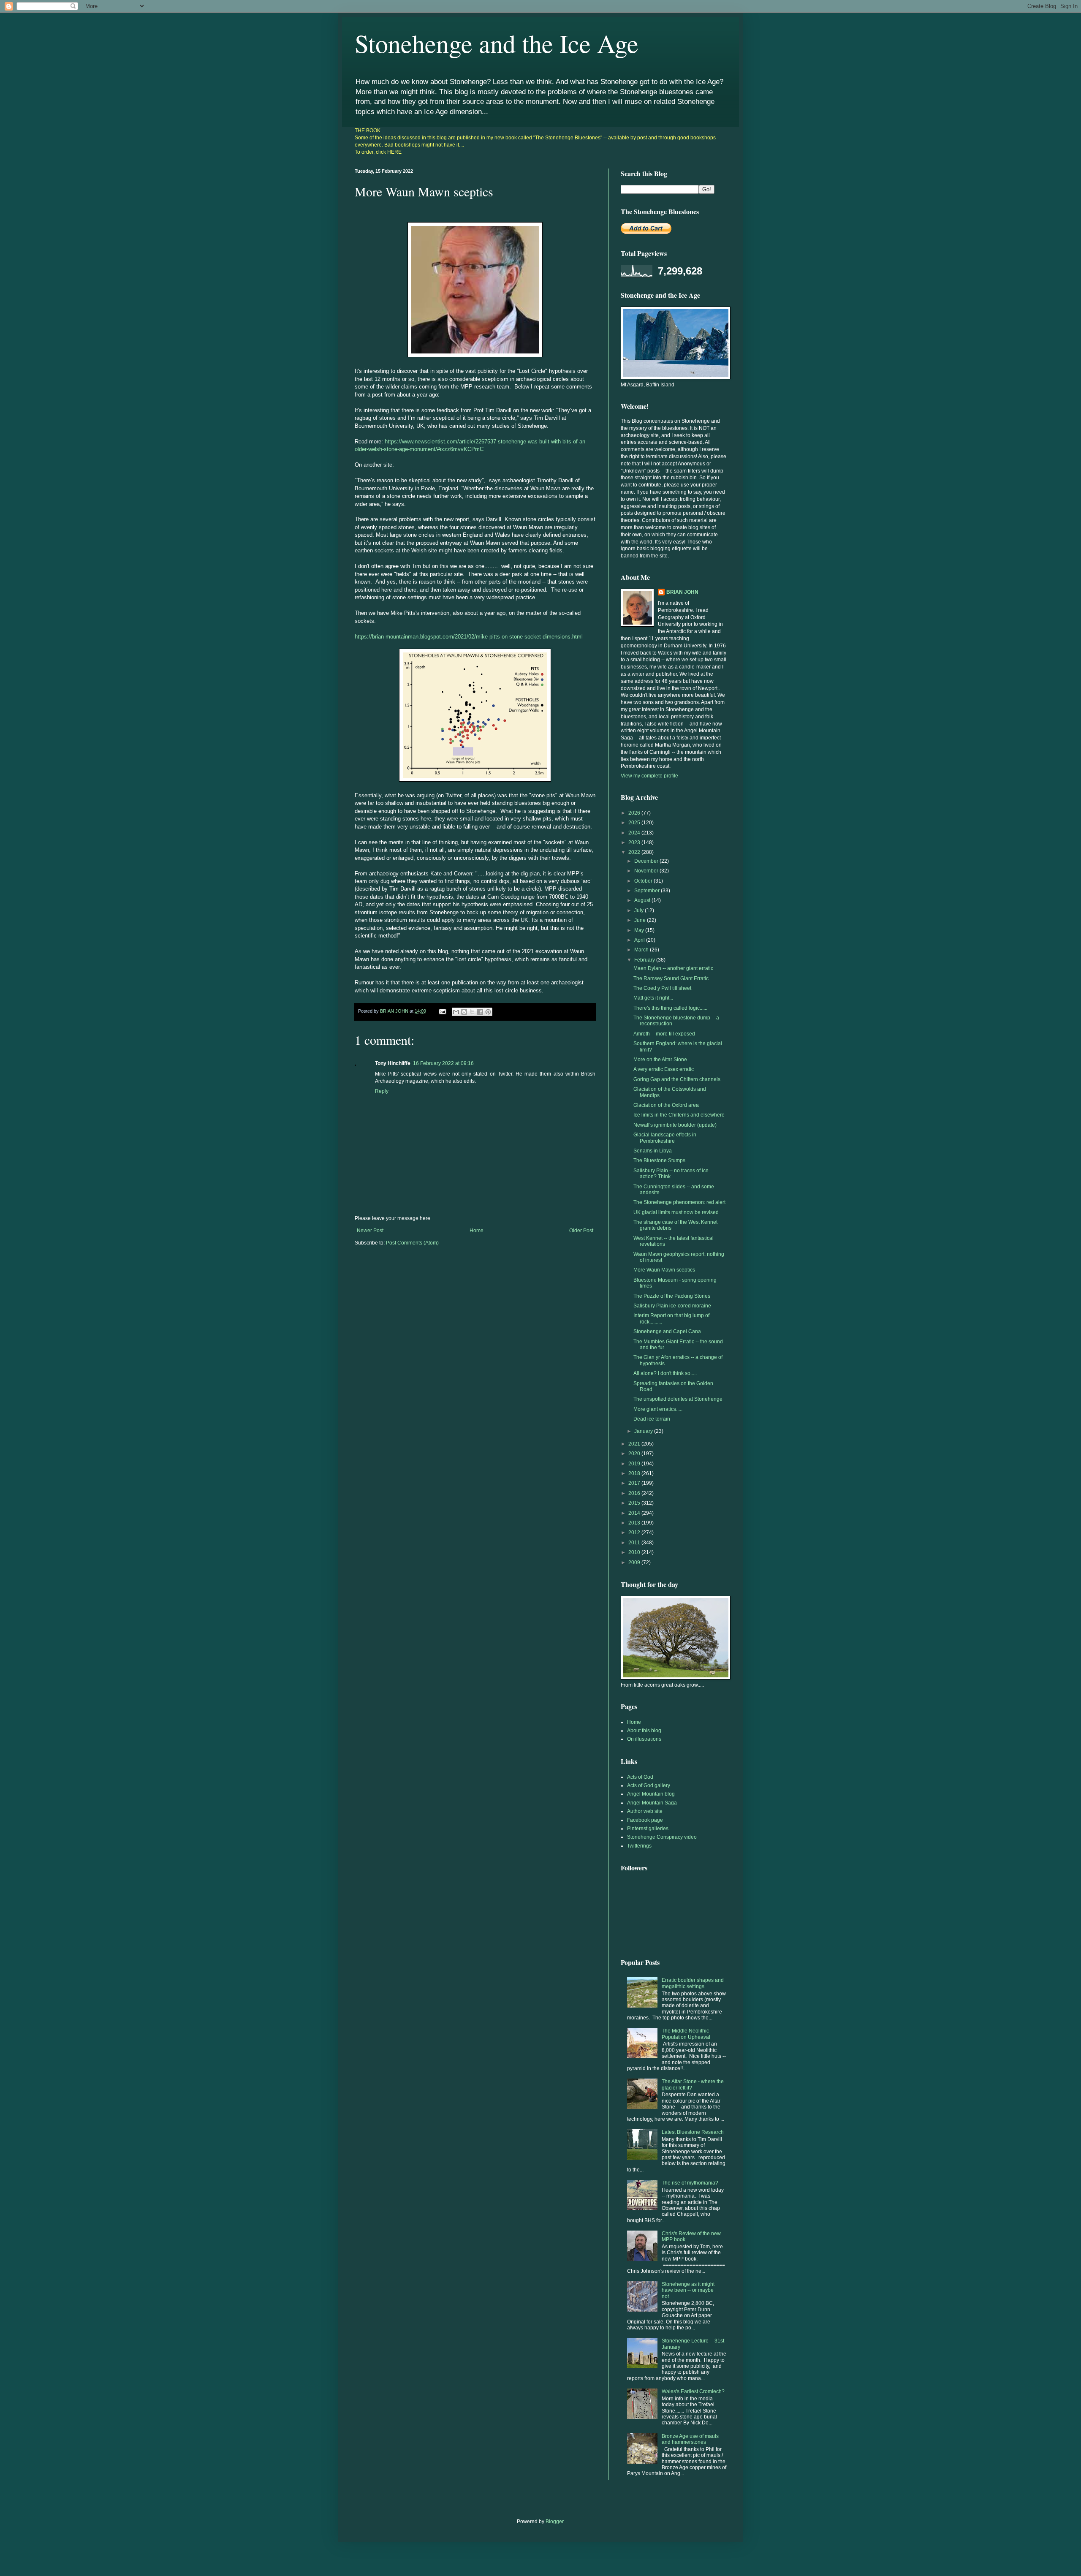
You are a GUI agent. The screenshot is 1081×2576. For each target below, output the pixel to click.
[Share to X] (472, 1012)
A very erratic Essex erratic (664, 1069)
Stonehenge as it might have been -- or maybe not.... (688, 2290)
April (640, 940)
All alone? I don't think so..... (665, 1373)
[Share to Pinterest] (488, 1012)
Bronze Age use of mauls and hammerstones (690, 2439)
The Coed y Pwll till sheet (662, 988)
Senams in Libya (653, 1151)
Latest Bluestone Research (693, 2132)
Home (477, 1231)
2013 (635, 1523)
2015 (635, 1503)
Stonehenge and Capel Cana (667, 1331)
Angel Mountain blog (651, 1794)
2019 (635, 1464)
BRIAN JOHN (682, 592)
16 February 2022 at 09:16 (443, 1063)
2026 (635, 813)
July (640, 910)
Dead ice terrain (652, 1419)
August (643, 900)
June (641, 920)
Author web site (645, 1811)
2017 (635, 1483)
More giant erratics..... (658, 1409)
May (640, 930)
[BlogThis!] (464, 1012)
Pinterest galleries (648, 1829)
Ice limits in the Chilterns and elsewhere (679, 1115)
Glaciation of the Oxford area (666, 1105)
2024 (635, 833)
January (644, 1431)
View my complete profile (649, 776)
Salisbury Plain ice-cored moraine (672, 1306)
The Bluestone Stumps (659, 1160)
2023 (635, 842)
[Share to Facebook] (480, 1012)
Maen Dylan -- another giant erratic (673, 968)
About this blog (644, 1731)
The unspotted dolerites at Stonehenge (678, 1399)
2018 (635, 1473)
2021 (635, 1444)
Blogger (554, 2522)
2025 (635, 823)
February (645, 960)
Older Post (581, 1231)
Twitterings (639, 1846)
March (642, 950)
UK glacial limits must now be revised (676, 1212)
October (644, 881)
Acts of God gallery (649, 1785)
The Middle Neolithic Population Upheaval (686, 2034)
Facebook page (645, 1820)
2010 (635, 1552)
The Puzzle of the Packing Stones (672, 1296)
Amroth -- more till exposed (664, 1034)
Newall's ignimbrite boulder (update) (675, 1125)
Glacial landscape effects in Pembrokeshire (665, 1138)
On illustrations (644, 1739)
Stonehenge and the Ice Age (497, 43)
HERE (394, 152)
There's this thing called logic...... (670, 1008)
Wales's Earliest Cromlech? (693, 2391)
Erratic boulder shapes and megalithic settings (693, 1983)
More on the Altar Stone (660, 1060)
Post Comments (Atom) (412, 1243)
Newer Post (370, 1231)
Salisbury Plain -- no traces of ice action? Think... (671, 1174)
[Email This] (456, 1012)
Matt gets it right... (653, 998)
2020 (635, 1454)
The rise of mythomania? (690, 2183)
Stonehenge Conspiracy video (662, 1837)
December (647, 861)
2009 (635, 1562)
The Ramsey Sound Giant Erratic (671, 978)
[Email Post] (442, 1011)
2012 (635, 1533)
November (647, 871)
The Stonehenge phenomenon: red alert (679, 1202)
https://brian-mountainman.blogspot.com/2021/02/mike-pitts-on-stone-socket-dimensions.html (469, 637)
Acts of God (640, 1777)
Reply (382, 1091)
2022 (635, 852)
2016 (635, 1493)
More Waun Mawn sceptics (664, 1270)
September (648, 891)
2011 (635, 1543)
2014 (635, 1513)
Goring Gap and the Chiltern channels (677, 1079)
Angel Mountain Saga (652, 1803)
